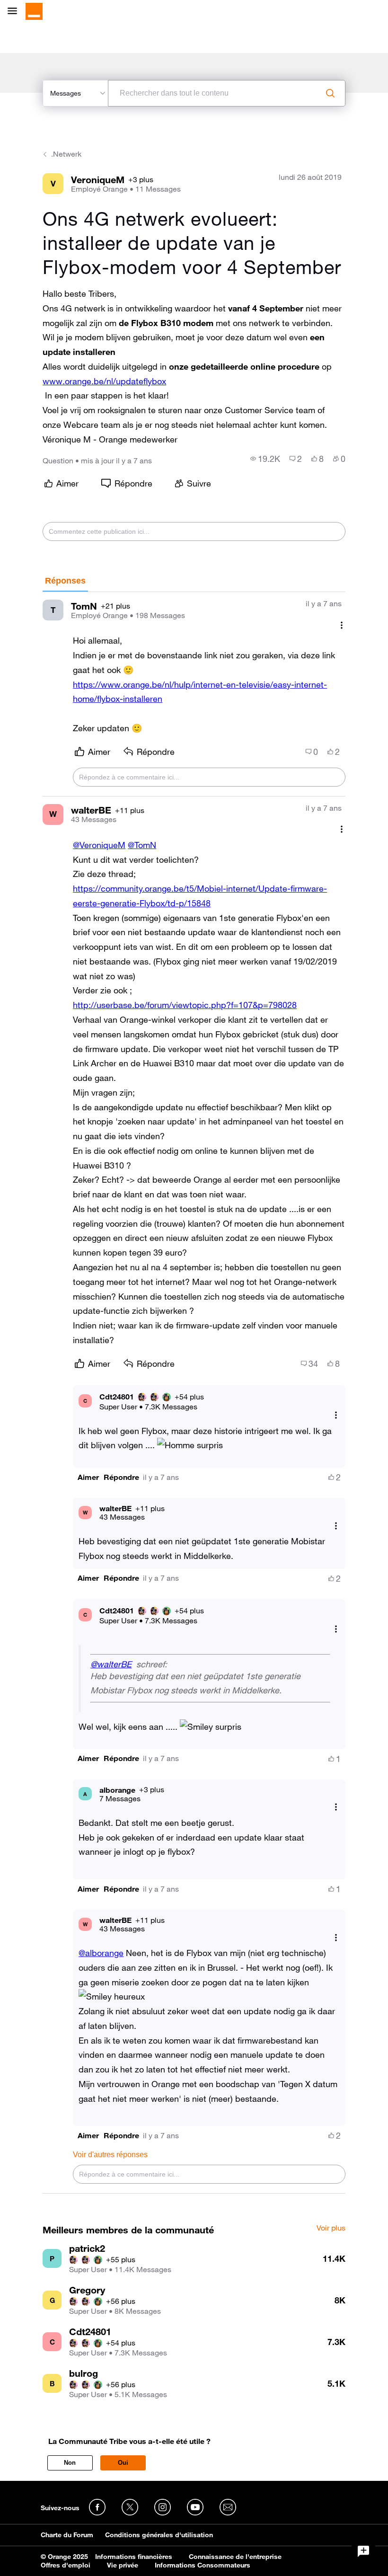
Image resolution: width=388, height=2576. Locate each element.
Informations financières (134, 2557)
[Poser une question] (363, 2551)
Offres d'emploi (66, 2565)
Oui (123, 2463)
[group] (265, 459)
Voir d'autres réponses (110, 2155)
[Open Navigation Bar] (15, 12)
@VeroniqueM (99, 845)
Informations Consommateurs (203, 2565)
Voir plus (331, 2228)
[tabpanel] (194, 1393)
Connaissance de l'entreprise (235, 2557)
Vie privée (123, 2565)
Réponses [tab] (65, 581)
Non (70, 2463)
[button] (88, 1477)
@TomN (142, 845)
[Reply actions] (336, 1415)
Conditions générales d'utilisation (159, 2535)
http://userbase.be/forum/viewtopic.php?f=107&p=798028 (185, 1005)
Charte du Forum (67, 2535)
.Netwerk (66, 154)
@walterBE (111, 1664)
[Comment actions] (342, 625)
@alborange (101, 1953)
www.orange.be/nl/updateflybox (104, 381)
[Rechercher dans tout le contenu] (330, 93)
